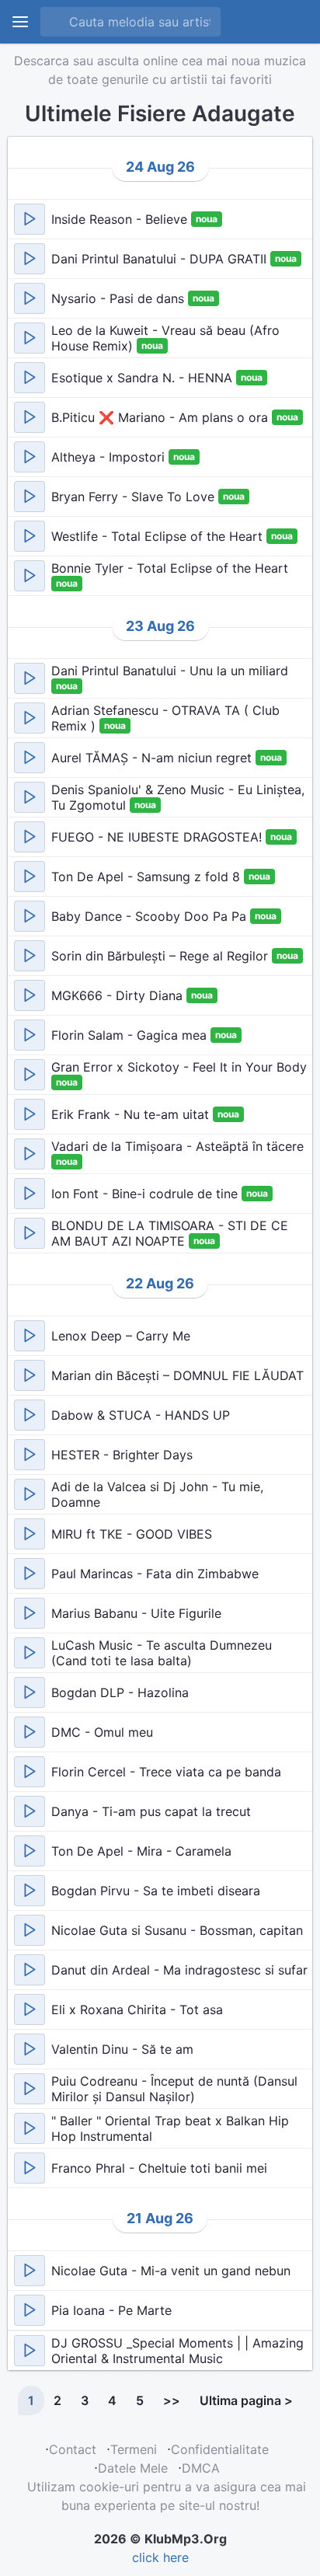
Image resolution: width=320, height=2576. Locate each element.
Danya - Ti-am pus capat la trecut (151, 1811)
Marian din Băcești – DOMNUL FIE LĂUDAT (177, 1375)
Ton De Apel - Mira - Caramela (141, 1851)
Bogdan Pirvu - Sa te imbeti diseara (156, 1891)
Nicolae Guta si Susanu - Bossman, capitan (177, 1930)
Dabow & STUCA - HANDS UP (141, 1415)
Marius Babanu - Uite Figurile (136, 1613)
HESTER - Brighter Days (122, 1455)
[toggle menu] (20, 22)
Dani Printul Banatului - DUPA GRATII (161, 259)
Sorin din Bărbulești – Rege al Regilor (162, 956)
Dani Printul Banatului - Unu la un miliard (170, 671)
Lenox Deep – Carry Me (121, 1336)
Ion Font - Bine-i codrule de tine (146, 1194)
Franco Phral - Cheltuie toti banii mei (159, 2168)
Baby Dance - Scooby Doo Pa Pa (151, 916)
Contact (73, 2449)
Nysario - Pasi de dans (120, 298)
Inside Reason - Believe (121, 219)
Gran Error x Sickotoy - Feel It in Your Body (179, 1067)
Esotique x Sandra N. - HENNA (144, 378)
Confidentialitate (220, 2449)
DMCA (201, 2468)
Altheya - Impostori (110, 457)
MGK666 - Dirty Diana (119, 995)
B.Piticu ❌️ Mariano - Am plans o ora (162, 417)
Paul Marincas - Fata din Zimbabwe (155, 1574)
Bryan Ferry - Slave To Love (135, 497)
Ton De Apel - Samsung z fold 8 (148, 877)
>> (172, 2400)
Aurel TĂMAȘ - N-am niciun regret (153, 758)
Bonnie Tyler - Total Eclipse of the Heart (170, 568)
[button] (30, 219)
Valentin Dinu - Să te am (122, 2049)
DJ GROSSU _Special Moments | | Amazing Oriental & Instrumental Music (177, 2351)
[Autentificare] (257, 22)
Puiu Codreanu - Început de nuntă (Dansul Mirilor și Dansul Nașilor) (174, 2089)
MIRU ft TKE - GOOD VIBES (132, 1534)
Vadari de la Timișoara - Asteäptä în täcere (177, 1146)
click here (160, 2557)
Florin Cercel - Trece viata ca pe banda (166, 1772)
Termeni (134, 2449)
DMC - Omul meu (102, 1732)
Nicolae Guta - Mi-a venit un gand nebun (171, 2271)
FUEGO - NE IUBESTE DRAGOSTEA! (158, 837)
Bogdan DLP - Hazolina (120, 1692)
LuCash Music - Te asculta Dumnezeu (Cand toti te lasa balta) (162, 1653)
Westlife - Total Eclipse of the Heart (159, 536)
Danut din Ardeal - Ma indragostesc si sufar (179, 1970)
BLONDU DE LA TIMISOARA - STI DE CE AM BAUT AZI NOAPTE (170, 1233)
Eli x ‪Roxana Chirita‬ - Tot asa (137, 2010)
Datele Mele (133, 2468)
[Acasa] (293, 22)
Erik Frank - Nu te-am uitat (132, 1114)
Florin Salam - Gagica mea (131, 1035)
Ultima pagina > (246, 2400)
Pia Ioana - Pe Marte (111, 2310)
